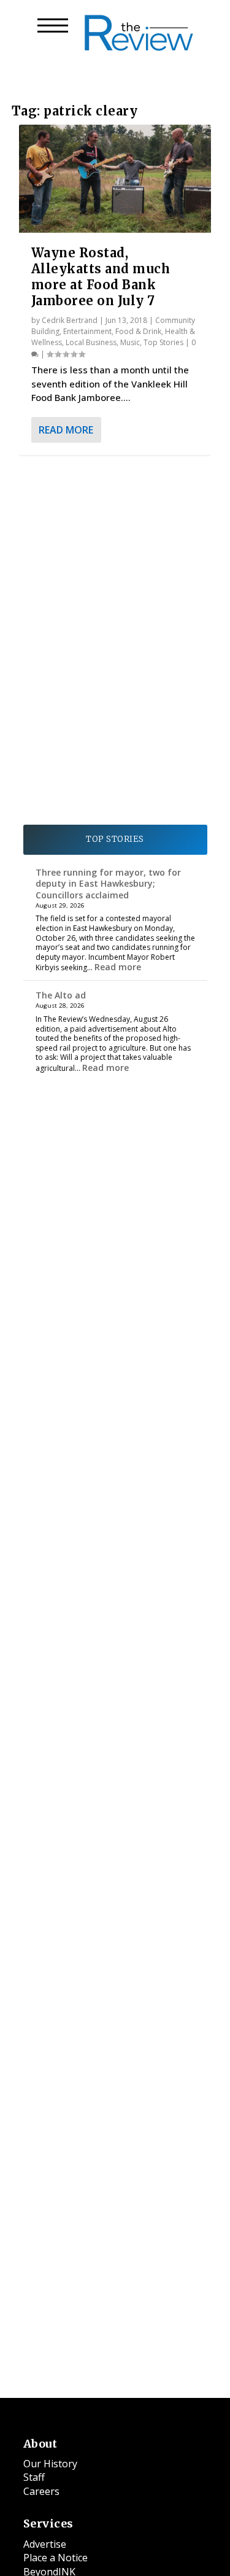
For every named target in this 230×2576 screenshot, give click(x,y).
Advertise (45, 2544)
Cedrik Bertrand (70, 320)
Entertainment (87, 331)
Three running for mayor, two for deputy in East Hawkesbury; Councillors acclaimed (108, 883)
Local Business (91, 342)
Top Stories (163, 342)
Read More (66, 430)
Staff (34, 2477)
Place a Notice (56, 2558)
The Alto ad (61, 995)
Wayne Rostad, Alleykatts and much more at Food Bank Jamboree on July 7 (101, 277)
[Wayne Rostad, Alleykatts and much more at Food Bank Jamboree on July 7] (115, 179)
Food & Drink (138, 331)
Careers (41, 2491)
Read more (118, 967)
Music (130, 342)
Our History (50, 2464)
